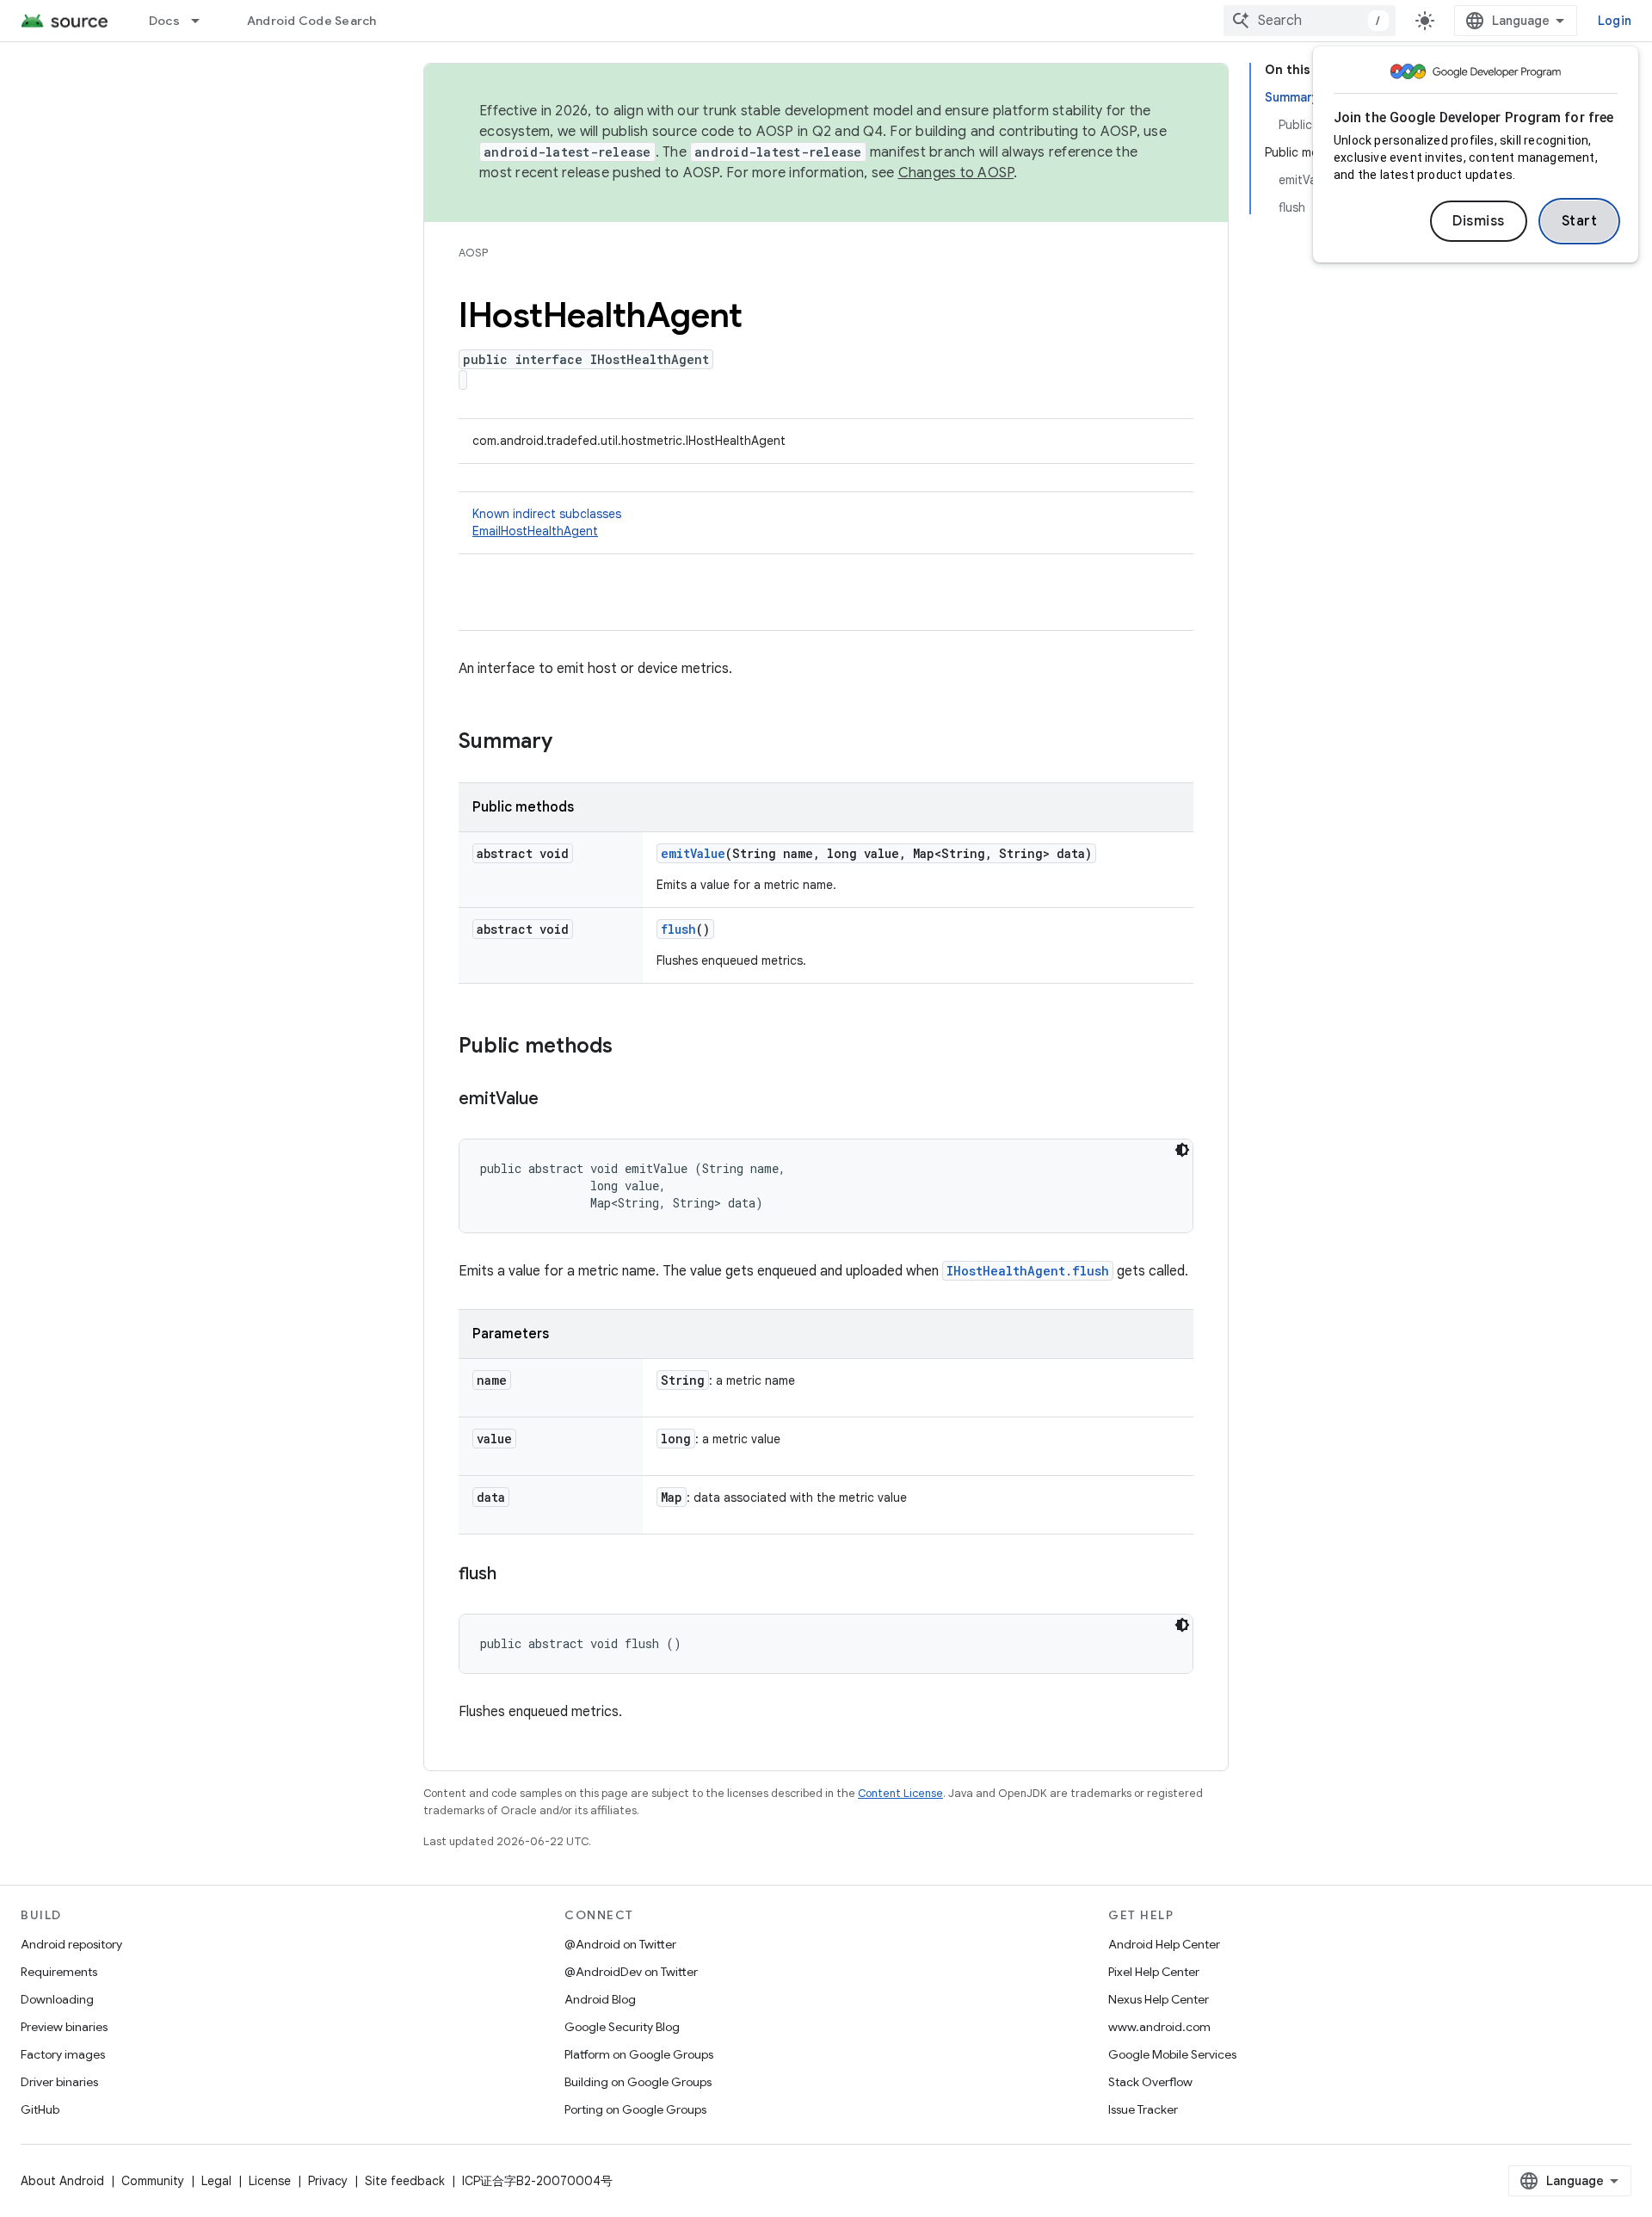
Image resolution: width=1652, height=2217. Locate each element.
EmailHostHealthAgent (535, 531)
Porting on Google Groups (635, 2109)
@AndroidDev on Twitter (631, 1972)
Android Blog (600, 1999)
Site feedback (405, 2181)
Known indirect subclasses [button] (547, 522)
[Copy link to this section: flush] (514, 1575)
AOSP (473, 253)
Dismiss (1479, 221)
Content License (900, 1793)
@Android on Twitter (620, 1944)
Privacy (328, 2181)
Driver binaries (59, 2082)
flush (678, 929)
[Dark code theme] (1182, 1150)
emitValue (693, 853)
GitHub (40, 2109)
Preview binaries (64, 2027)
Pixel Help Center (1154, 1972)
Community (153, 2181)
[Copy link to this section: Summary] (570, 743)
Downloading (57, 1999)
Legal (216, 2181)
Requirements (59, 1972)
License (270, 2181)
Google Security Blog (622, 2027)
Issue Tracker (1143, 2109)
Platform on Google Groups (639, 2054)
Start (1580, 221)
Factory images (63, 2054)
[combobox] (1310, 21)
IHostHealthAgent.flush (1028, 1271)
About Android (62, 2181)
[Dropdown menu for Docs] (203, 21)
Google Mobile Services (1172, 2054)
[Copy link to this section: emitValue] (556, 1100)
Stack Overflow (1150, 2082)
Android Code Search (312, 21)
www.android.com (1159, 2027)
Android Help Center (1164, 1944)
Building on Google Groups (638, 2082)
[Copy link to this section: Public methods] (630, 1047)
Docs (164, 21)
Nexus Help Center (1159, 1999)
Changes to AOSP (956, 173)
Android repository (71, 1944)
